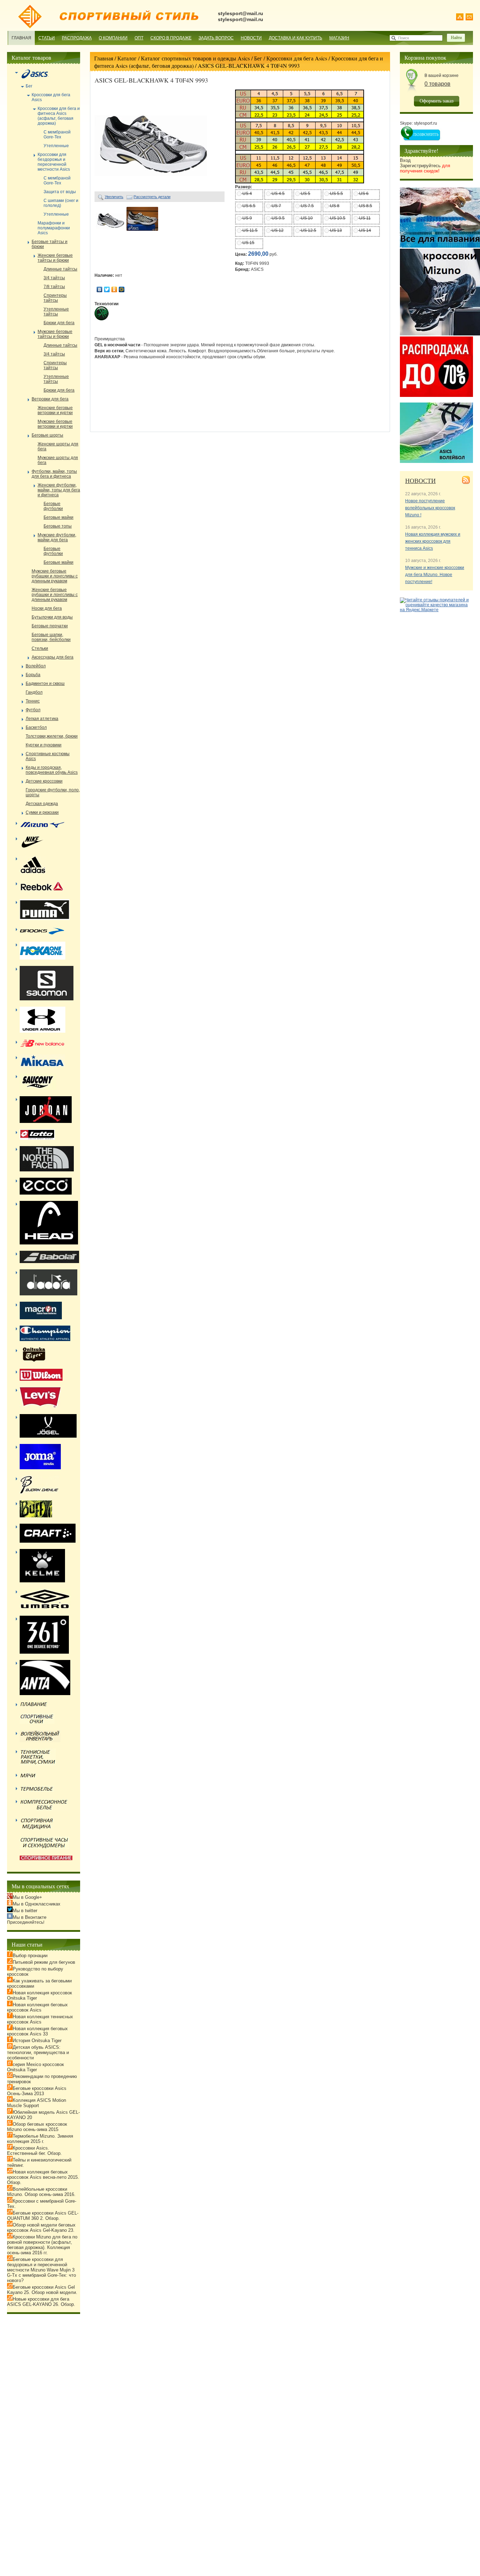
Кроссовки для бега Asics (297, 58)
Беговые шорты (47, 435)
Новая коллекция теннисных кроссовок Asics (40, 2019)
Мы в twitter (25, 1911)
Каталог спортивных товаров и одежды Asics (195, 58)
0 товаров (437, 84)
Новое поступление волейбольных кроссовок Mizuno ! (430, 508)
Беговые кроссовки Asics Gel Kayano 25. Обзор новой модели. (42, 2290)
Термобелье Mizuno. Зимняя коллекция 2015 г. (40, 2139)
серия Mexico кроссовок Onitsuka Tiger (35, 2067)
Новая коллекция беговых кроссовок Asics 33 (37, 2031)
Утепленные (56, 146)
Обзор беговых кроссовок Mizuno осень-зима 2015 (37, 2127)
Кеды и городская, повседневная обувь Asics (52, 770)
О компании (113, 38)
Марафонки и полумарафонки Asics (54, 228)
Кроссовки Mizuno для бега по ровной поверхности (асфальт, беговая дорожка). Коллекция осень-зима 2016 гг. (42, 2245)
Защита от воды (60, 192)
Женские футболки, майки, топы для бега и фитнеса (59, 490)
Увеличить (114, 197)
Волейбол (36, 666)
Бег (258, 58)
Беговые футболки (53, 506)
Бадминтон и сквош (45, 684)
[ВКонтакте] (100, 289)
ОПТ (139, 38)
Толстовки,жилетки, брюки (52, 736)
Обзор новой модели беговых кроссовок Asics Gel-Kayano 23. (41, 2228)
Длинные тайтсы (60, 269)
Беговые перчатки (50, 626)
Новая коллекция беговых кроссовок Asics (37, 2007)
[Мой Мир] (122, 289)
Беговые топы (58, 526)
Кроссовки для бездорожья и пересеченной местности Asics (54, 162)
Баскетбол (36, 727)
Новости (251, 38)
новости (420, 480)
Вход (405, 160)
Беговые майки (59, 517)
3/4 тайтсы (54, 278)
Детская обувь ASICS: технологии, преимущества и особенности (38, 2052)
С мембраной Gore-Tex (57, 135)
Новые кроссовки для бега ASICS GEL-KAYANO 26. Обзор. (41, 2302)
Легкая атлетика (42, 719)
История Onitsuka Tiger (37, 2041)
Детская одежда (42, 804)
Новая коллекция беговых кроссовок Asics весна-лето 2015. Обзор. (43, 2177)
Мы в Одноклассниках (37, 1904)
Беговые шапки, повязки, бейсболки (51, 637)
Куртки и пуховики (44, 745)
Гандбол (34, 692)
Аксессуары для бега (53, 657)
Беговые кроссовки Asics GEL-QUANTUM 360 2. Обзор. (43, 2216)
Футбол (33, 710)
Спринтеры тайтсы (55, 298)
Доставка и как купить (296, 38)
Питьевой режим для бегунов (44, 1962)
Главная (21, 38)
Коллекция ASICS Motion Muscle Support (37, 2103)
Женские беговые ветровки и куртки (55, 410)
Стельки (40, 648)
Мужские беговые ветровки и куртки (55, 424)
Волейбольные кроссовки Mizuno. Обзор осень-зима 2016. (41, 2192)
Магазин (339, 38)
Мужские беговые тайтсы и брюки (55, 334)
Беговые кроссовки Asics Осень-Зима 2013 (37, 2091)
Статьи (47, 38)
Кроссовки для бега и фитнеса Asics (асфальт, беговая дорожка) (59, 116)
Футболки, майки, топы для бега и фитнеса (54, 474)
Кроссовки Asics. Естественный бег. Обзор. (34, 2151)
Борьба (33, 675)
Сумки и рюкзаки (42, 812)
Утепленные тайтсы (56, 312)
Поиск (404, 38)
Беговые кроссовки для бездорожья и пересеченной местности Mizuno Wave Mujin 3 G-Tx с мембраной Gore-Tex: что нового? (41, 2270)
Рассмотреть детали (152, 197)
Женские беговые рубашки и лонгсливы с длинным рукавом (55, 595)
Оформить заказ (437, 101)
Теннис (33, 701)
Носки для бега (47, 608)
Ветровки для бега (50, 399)
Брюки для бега (59, 323)
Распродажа (77, 38)
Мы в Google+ (27, 1897)
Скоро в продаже (171, 38)
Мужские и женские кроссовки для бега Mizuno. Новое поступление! (435, 575)
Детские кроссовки (44, 781)
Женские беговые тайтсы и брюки (55, 258)
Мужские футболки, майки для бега (57, 537)
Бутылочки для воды (52, 617)
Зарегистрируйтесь (425, 168)
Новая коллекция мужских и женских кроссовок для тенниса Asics (433, 541)
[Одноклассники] (114, 289)
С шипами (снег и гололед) (61, 203)
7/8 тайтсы (54, 287)
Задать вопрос (216, 38)
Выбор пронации (30, 1956)
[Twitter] (107, 289)
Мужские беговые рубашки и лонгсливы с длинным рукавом (55, 576)
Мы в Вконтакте (30, 1917)
